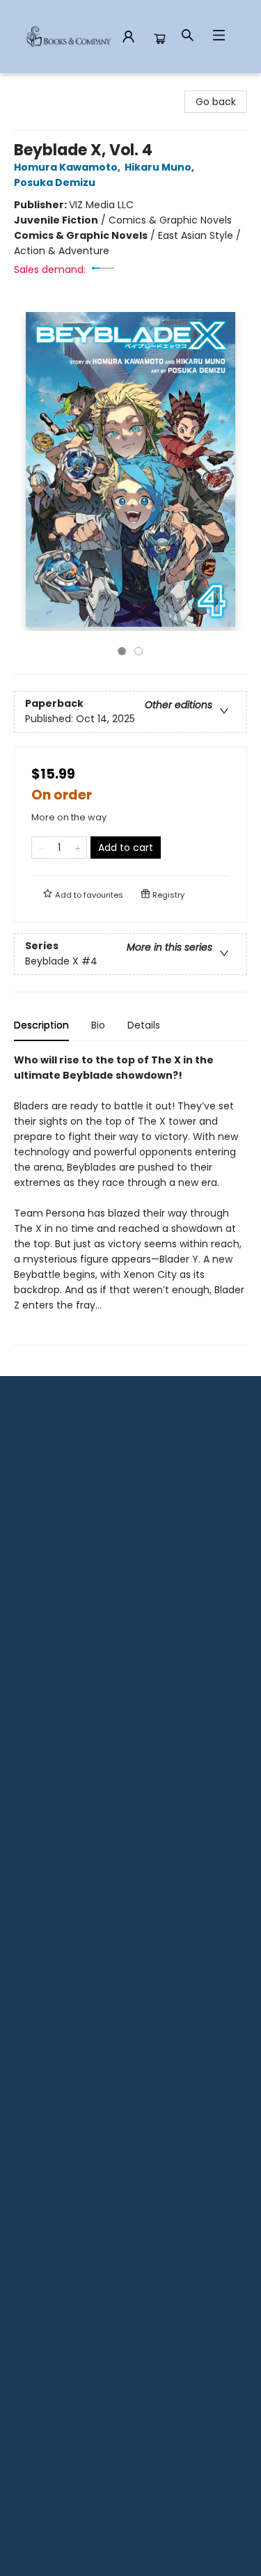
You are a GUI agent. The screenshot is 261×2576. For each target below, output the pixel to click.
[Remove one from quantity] (41, 848)
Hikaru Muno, (160, 167)
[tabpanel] (130, 1199)
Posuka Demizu (55, 182)
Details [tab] (144, 1025)
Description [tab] (41, 1025)
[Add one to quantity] (78, 848)
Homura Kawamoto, (68, 167)
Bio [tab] (98, 1025)
